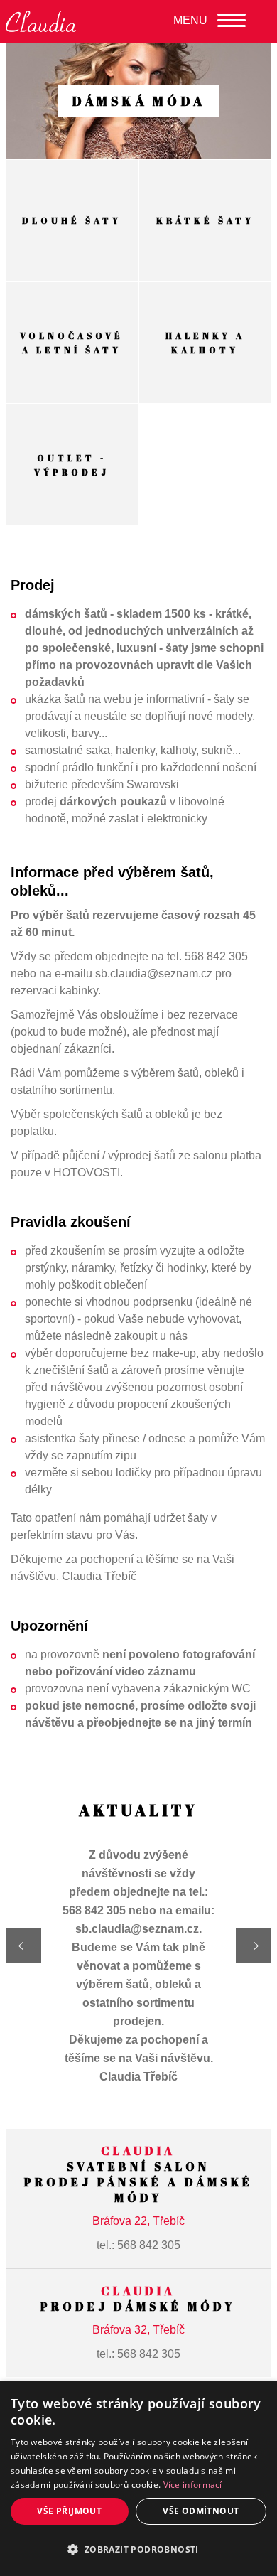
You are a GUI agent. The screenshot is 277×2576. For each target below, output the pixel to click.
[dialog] (138, 2479)
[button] (138, 2550)
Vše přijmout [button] (69, 2511)
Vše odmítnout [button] (201, 2511)
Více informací (193, 2485)
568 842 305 (149, 2245)
